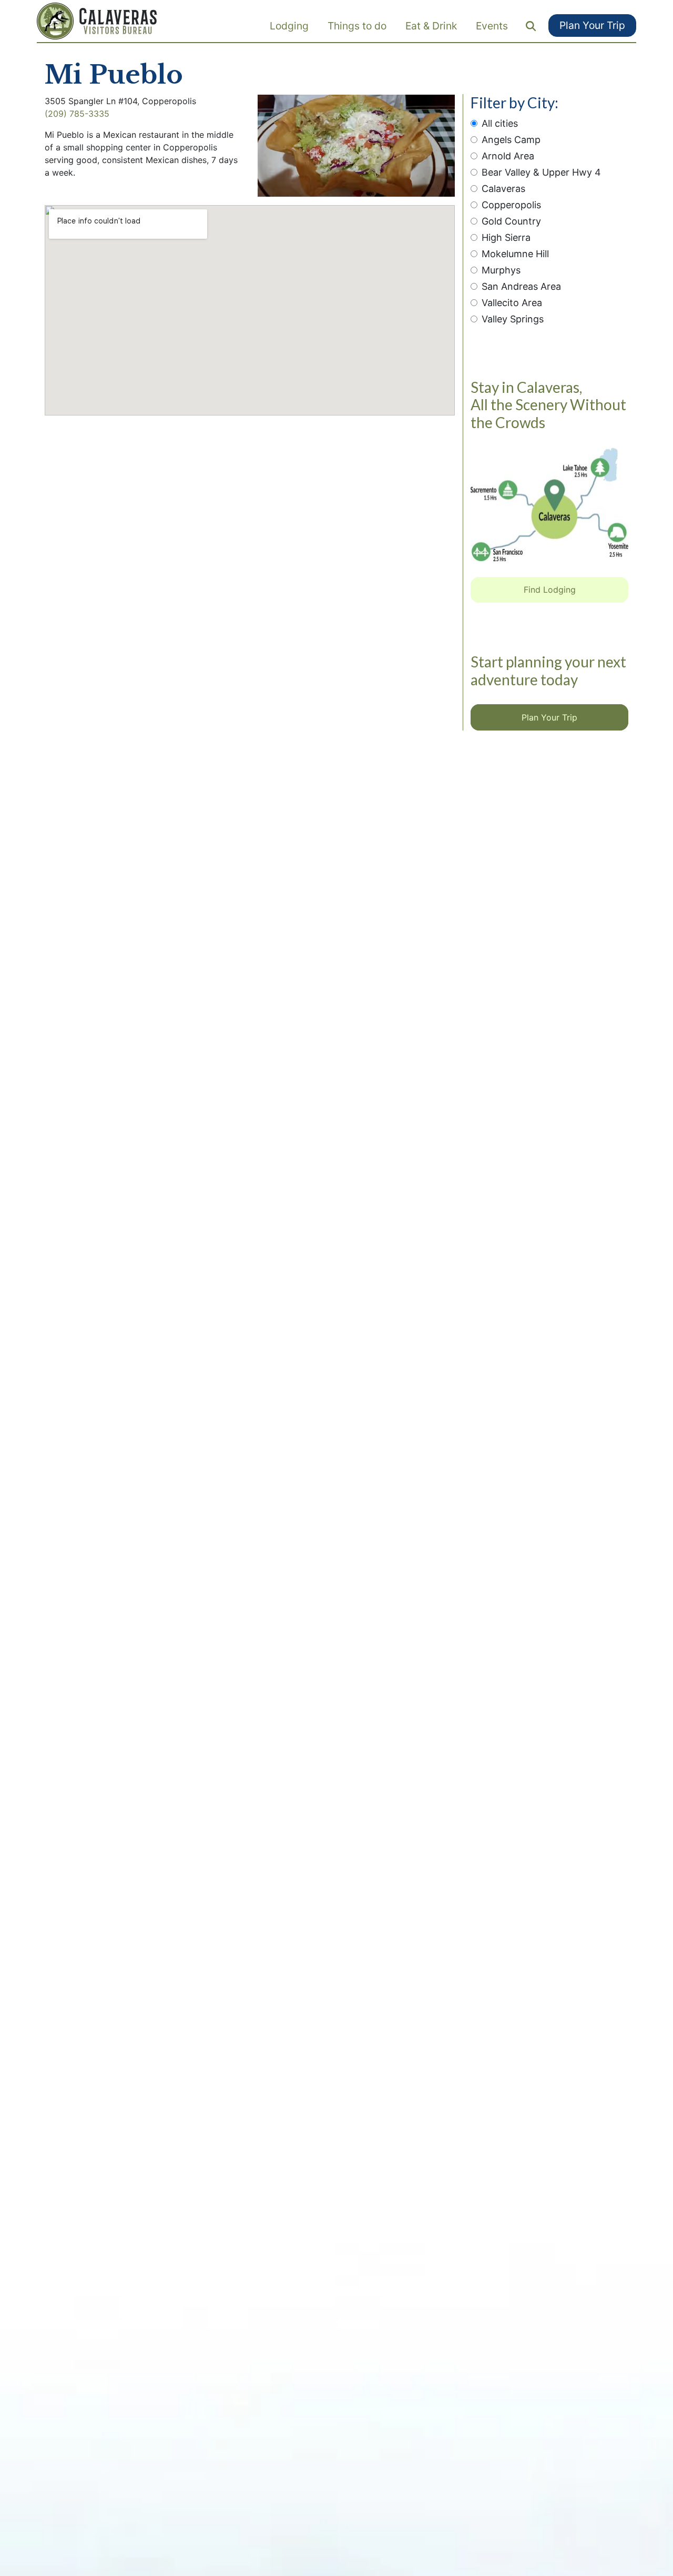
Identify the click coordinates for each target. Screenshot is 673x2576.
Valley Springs (513, 319)
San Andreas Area (521, 286)
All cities (500, 123)
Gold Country (511, 221)
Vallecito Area (512, 303)
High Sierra (506, 237)
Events (492, 26)
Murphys (501, 270)
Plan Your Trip (592, 25)
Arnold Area (508, 156)
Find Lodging (550, 590)
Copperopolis (511, 205)
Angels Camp (511, 140)
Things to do (357, 26)
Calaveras (503, 189)
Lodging (289, 26)
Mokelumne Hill (515, 254)
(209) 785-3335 (77, 114)
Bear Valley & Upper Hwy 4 (541, 172)
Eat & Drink (431, 26)
